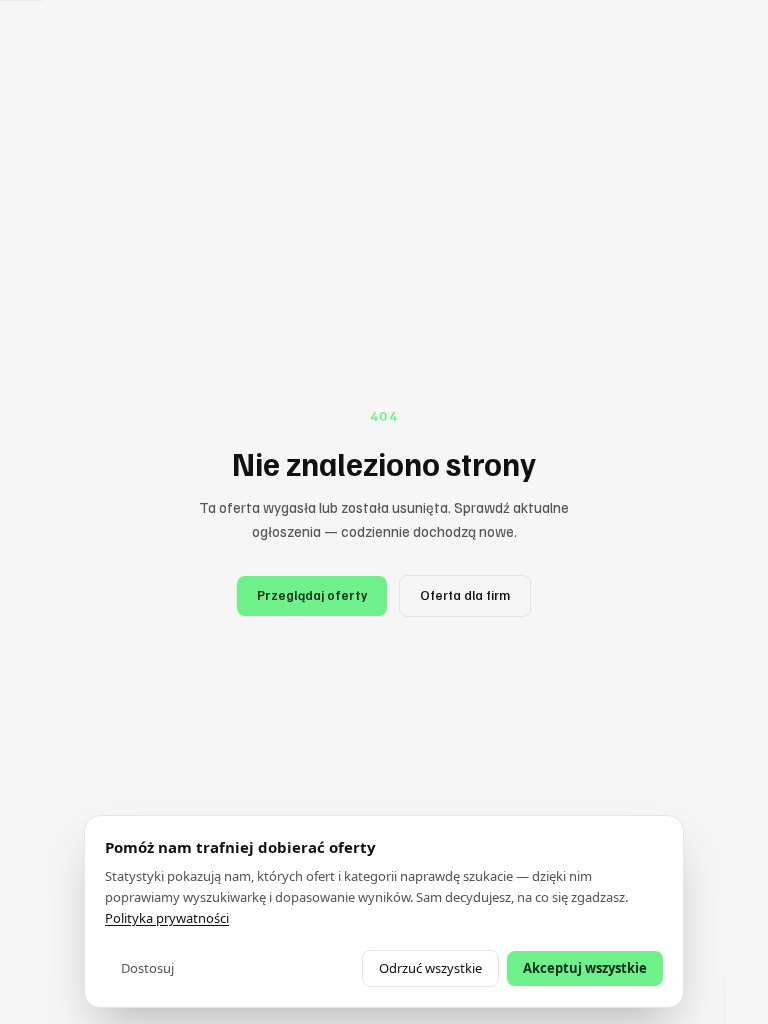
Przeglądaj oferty (312, 595)
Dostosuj (147, 968)
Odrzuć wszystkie (430, 968)
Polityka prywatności (167, 918)
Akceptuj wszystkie (585, 968)
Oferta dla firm (465, 595)
